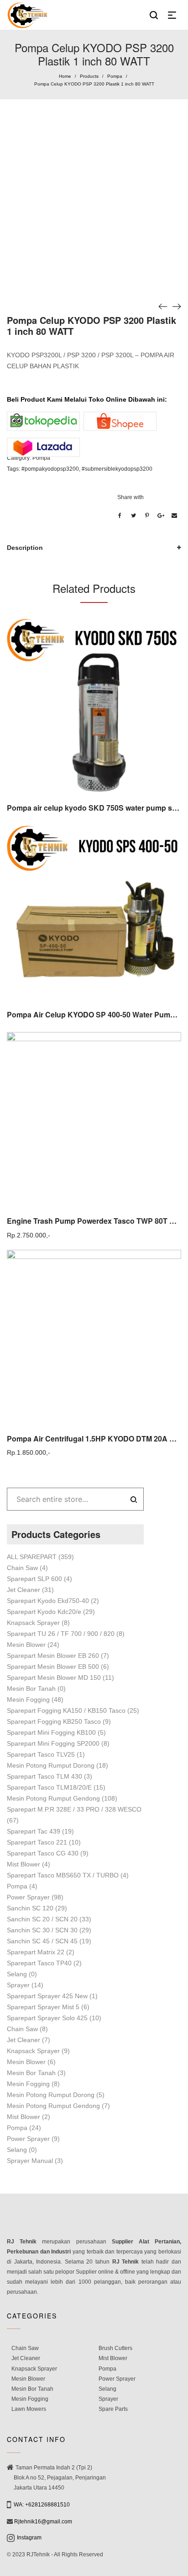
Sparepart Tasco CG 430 (43, 1853)
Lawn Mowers (29, 2409)
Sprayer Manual (30, 2161)
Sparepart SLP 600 (34, 1579)
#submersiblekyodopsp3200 (117, 469)
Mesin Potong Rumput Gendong (53, 1798)
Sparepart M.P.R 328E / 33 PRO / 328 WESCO (74, 1809)
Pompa (115, 76)
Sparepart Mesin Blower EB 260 (53, 1656)
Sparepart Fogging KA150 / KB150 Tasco (66, 1710)
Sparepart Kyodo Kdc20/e (44, 1612)
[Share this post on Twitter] (133, 516)
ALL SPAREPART (32, 1557)
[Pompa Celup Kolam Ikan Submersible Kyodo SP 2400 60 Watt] (163, 306)
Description (25, 548)
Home (65, 76)
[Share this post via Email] (174, 516)
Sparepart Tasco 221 (37, 1842)
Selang (17, 1974)
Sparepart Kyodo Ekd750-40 (48, 1601)
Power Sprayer (28, 1897)
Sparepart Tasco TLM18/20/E (49, 1787)
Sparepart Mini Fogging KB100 (51, 1732)
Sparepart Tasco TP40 (39, 1963)
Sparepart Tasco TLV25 (41, 1754)
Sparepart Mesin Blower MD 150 (54, 1678)
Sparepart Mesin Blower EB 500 (53, 1667)
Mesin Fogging (28, 1699)
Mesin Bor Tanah (31, 1689)
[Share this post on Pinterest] (147, 516)
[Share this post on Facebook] (120, 516)
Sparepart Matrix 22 (36, 1952)
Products (89, 76)
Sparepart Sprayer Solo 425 (47, 2018)
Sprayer (18, 1985)
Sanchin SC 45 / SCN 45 (42, 1941)
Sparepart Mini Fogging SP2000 (53, 1743)
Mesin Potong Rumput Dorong (51, 1765)
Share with (131, 497)
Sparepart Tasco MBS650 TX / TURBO (63, 1875)
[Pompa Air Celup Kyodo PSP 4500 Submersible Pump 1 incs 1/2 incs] (177, 306)
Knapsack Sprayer (33, 1623)
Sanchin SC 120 (30, 1908)
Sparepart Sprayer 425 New (47, 1996)
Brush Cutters (115, 2348)
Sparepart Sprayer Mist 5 (43, 2007)
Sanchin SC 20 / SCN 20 (42, 1919)
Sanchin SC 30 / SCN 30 (42, 1930)
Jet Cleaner (23, 1590)
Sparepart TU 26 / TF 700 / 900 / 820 (61, 1634)
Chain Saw (22, 1568)
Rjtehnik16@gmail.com (43, 2522)
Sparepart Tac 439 (34, 1831)
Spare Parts (113, 2409)
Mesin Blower (26, 1645)
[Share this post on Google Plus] (161, 516)
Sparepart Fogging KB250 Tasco (54, 1721)
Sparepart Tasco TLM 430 (44, 1776)
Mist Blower (23, 1864)
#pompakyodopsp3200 (50, 469)
